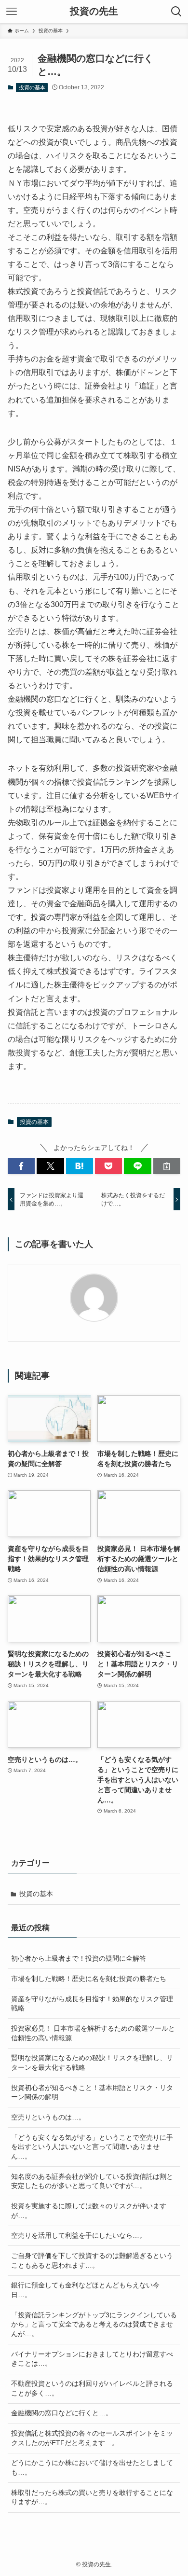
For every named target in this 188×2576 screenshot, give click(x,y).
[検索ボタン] (176, 12)
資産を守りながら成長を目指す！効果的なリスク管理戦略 (92, 2004)
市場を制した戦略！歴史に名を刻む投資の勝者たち (89, 1979)
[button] (21, 1166)
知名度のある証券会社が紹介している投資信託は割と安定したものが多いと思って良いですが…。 (92, 2181)
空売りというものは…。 (48, 2117)
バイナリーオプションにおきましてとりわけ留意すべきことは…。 (92, 2359)
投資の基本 (32, 87)
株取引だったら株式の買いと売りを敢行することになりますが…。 (92, 2497)
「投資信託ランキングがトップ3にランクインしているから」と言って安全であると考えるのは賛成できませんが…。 (94, 2324)
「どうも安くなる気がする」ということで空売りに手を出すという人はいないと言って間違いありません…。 (92, 2147)
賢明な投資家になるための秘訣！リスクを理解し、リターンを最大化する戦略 (92, 2063)
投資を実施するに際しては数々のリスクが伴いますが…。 (89, 2211)
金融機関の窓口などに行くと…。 (62, 2413)
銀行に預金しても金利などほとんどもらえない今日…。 (85, 2290)
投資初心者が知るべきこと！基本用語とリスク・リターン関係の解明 (92, 2092)
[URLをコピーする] (167, 1166)
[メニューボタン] (12, 12)
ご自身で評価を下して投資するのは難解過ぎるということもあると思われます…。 (92, 2260)
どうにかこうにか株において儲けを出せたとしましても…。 (92, 2467)
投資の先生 (94, 12)
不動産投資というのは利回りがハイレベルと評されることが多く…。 (92, 2388)
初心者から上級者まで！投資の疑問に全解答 (79, 1958)
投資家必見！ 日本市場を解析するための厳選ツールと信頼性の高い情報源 (93, 2033)
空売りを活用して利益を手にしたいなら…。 (79, 2235)
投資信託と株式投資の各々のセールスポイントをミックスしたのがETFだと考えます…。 (92, 2438)
